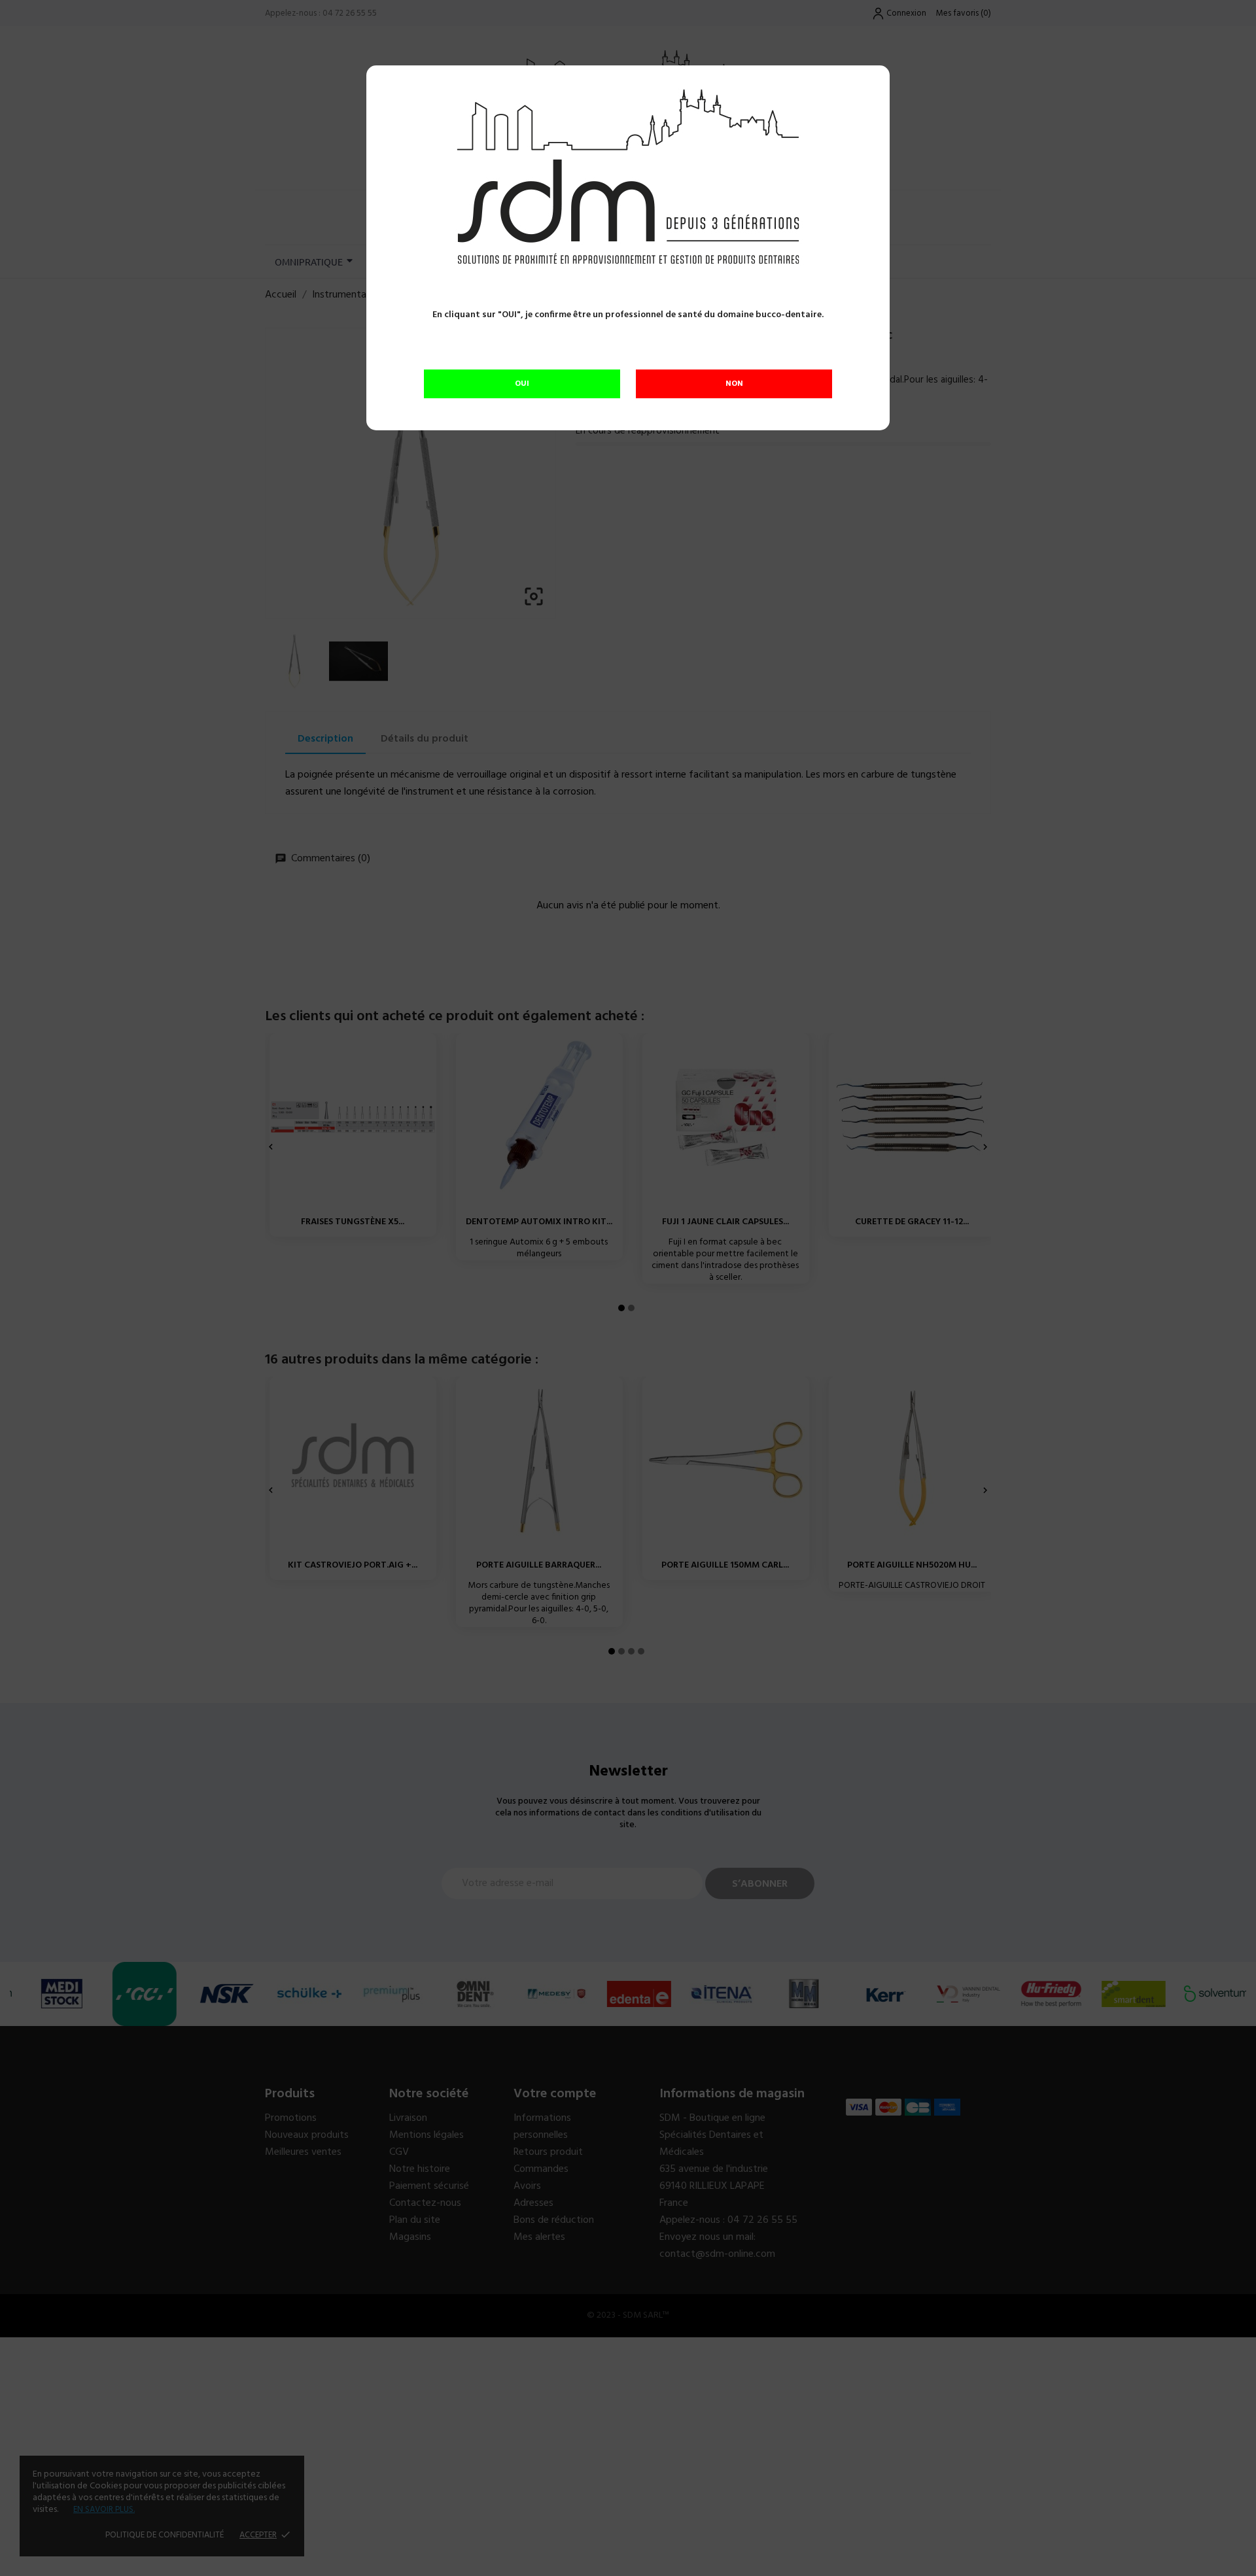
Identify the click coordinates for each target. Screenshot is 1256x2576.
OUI (522, 384)
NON (734, 384)
